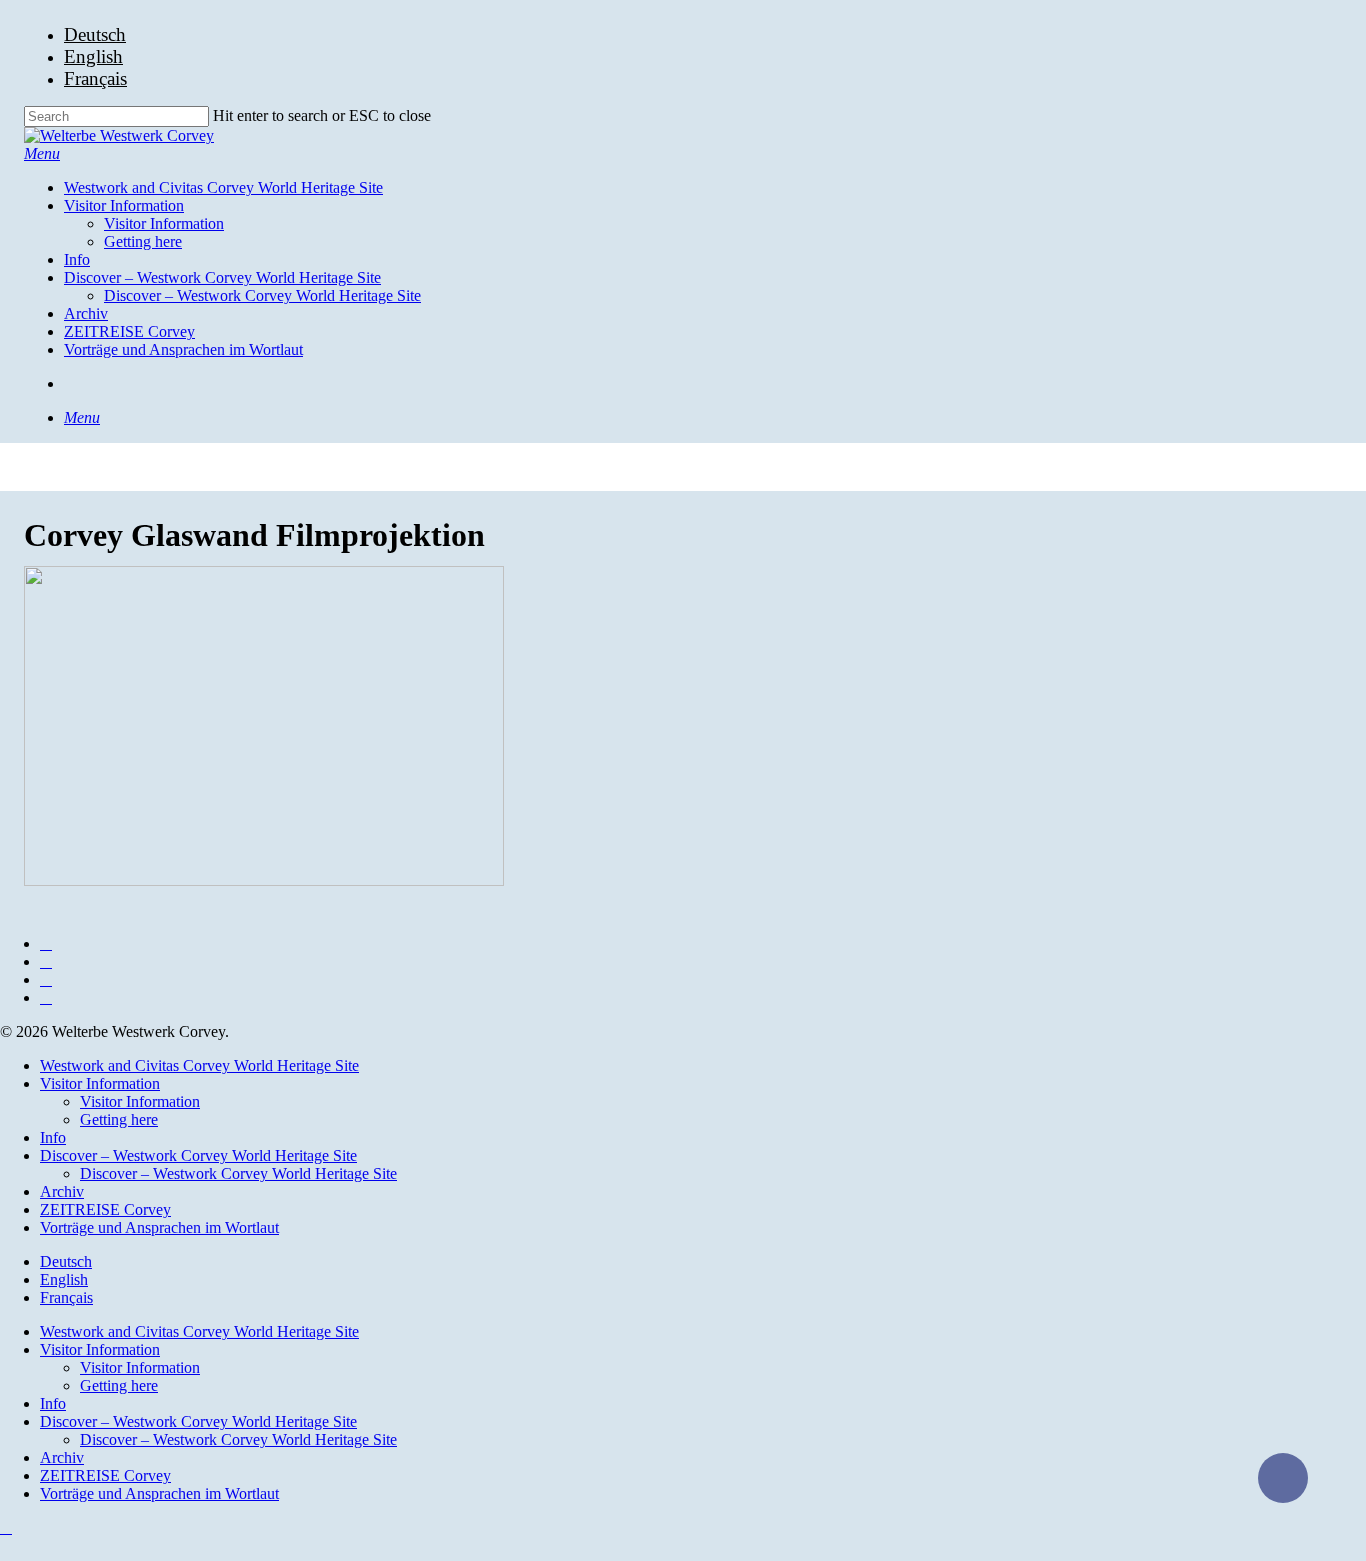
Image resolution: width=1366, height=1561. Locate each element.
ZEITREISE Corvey (105, 1209)
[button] (42, 153)
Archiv (62, 1191)
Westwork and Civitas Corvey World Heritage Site (199, 1065)
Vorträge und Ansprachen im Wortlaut (159, 1227)
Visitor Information (100, 1083)
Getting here (119, 1119)
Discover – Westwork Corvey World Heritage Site (198, 1155)
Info (53, 1137)
